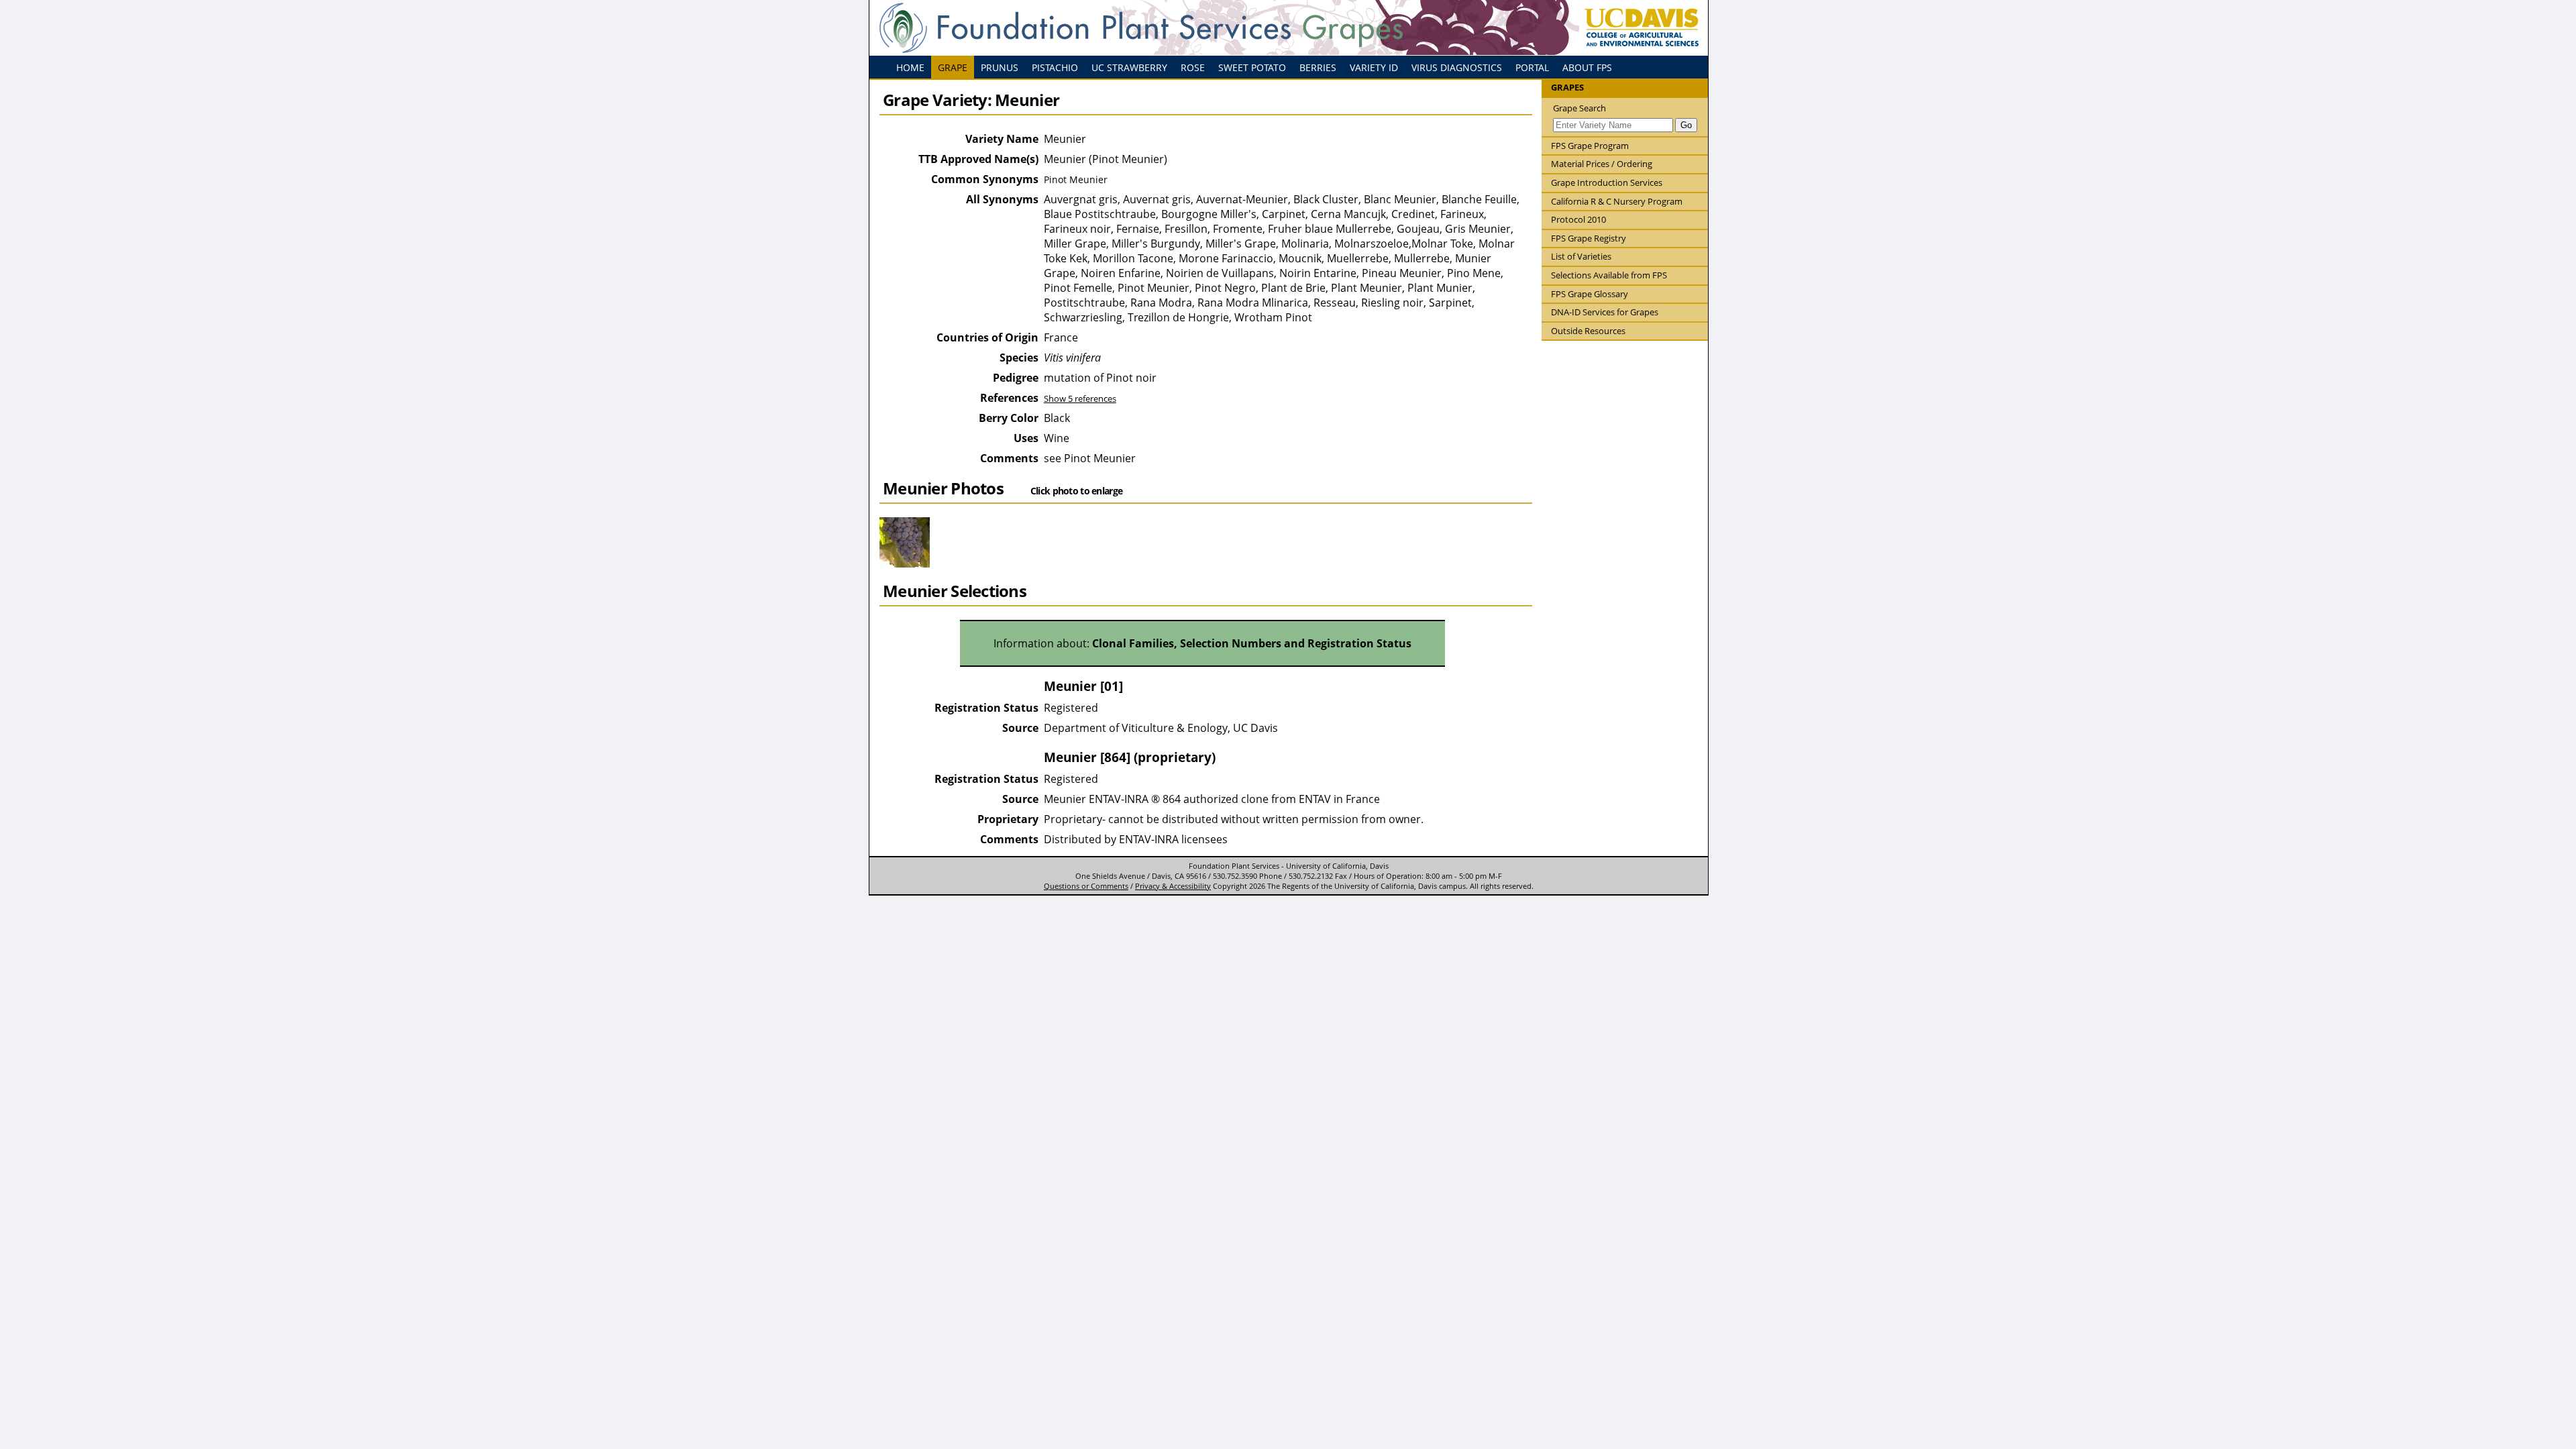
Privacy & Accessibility (1173, 886)
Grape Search (1579, 108)
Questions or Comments (1086, 886)
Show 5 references (1080, 398)
